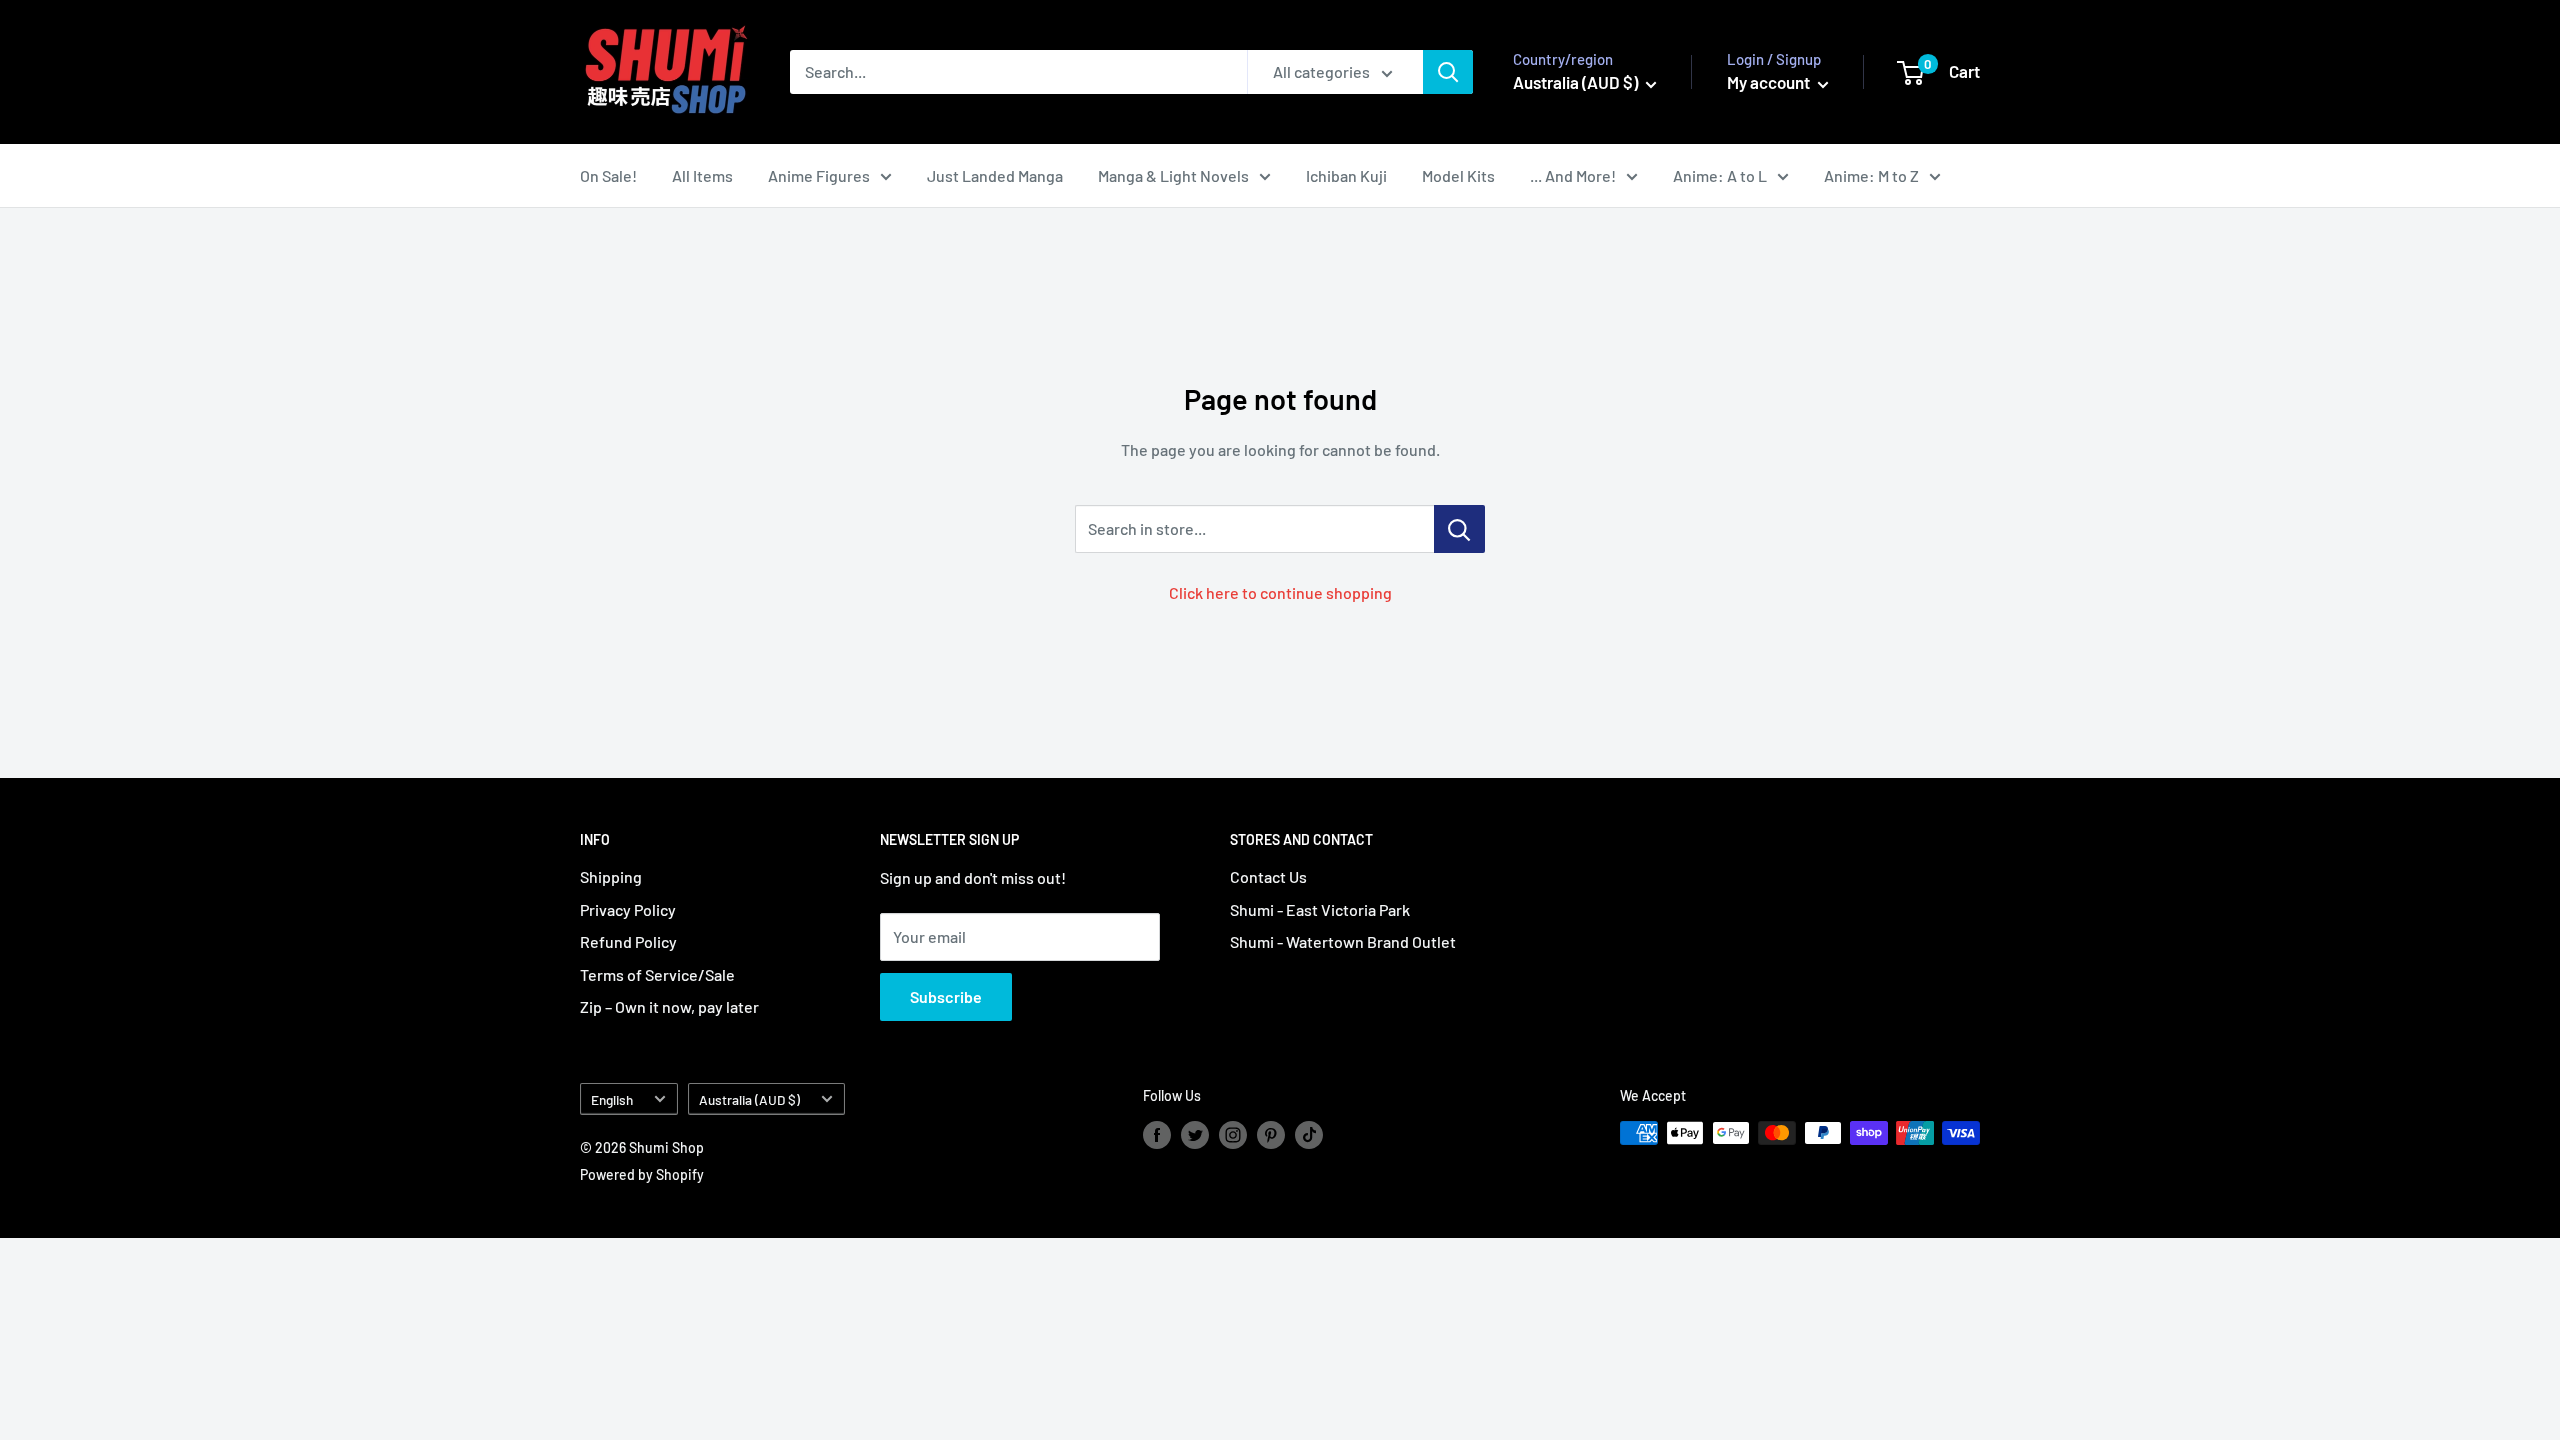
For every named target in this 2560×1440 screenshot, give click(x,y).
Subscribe (946, 996)
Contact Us (1268, 876)
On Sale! (608, 175)
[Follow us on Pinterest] (1271, 1135)
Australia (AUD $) (749, 1099)
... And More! (1573, 175)
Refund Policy (628, 941)
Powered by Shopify (642, 1174)
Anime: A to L (1720, 175)
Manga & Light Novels (1173, 175)
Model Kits (1458, 175)
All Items (702, 175)
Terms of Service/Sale (657, 974)
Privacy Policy (628, 909)
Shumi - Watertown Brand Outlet (1343, 941)
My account (1770, 82)
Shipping (611, 876)
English (612, 1099)
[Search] (1448, 72)
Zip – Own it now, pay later (669, 1006)
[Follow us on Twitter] (1195, 1135)
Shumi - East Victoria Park (1320, 909)
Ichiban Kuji (1346, 175)
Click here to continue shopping (1280, 592)
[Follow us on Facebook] (1157, 1135)
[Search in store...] (1459, 529)
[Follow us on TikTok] (1309, 1135)
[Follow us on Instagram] (1233, 1135)
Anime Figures (819, 175)
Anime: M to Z (1871, 175)
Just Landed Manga (995, 175)
